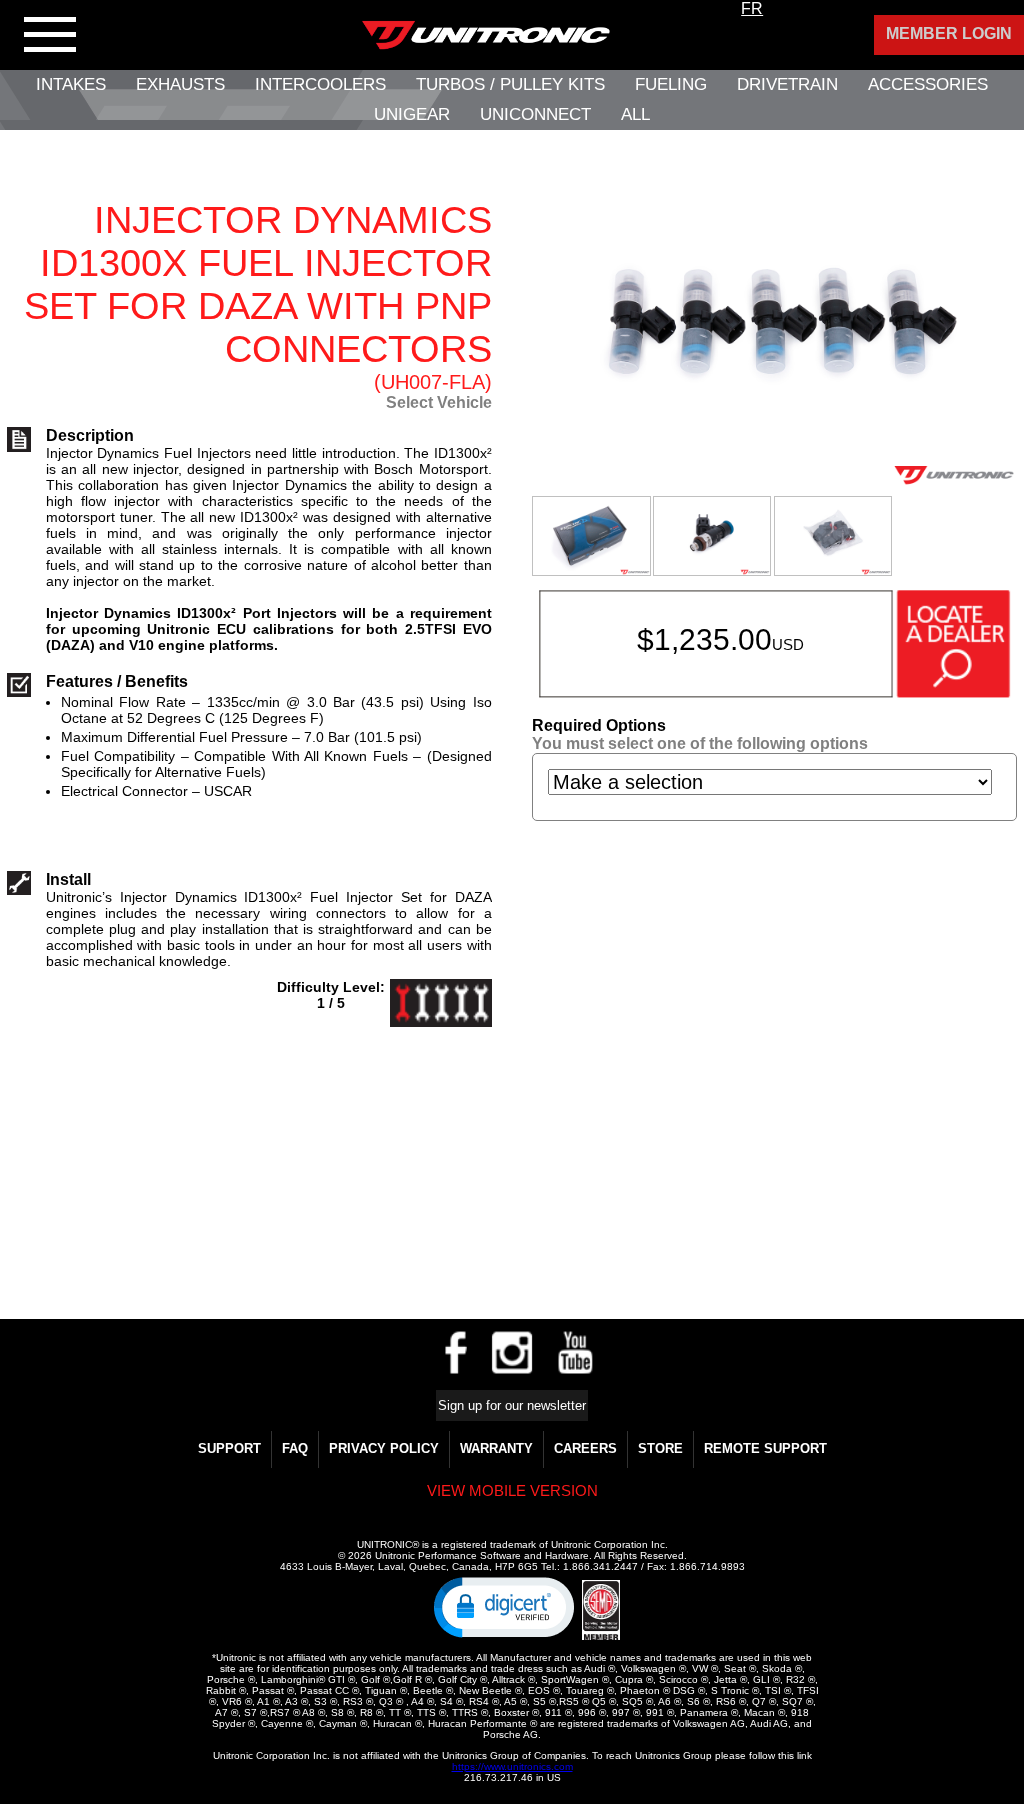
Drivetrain (787, 84)
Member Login (949, 33)
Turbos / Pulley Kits (510, 84)
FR (752, 8)
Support (229, 1448)
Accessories (928, 84)
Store (660, 1448)
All (635, 114)
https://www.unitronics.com (512, 1766)
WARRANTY (496, 1448)
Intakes (71, 84)
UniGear (412, 114)
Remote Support (765, 1448)
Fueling (671, 84)
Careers (585, 1448)
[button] (504, 1606)
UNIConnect (535, 114)
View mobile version (512, 1490)
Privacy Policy (384, 1448)
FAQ (295, 1448)
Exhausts (180, 84)
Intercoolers (320, 84)
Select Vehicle (439, 402)
